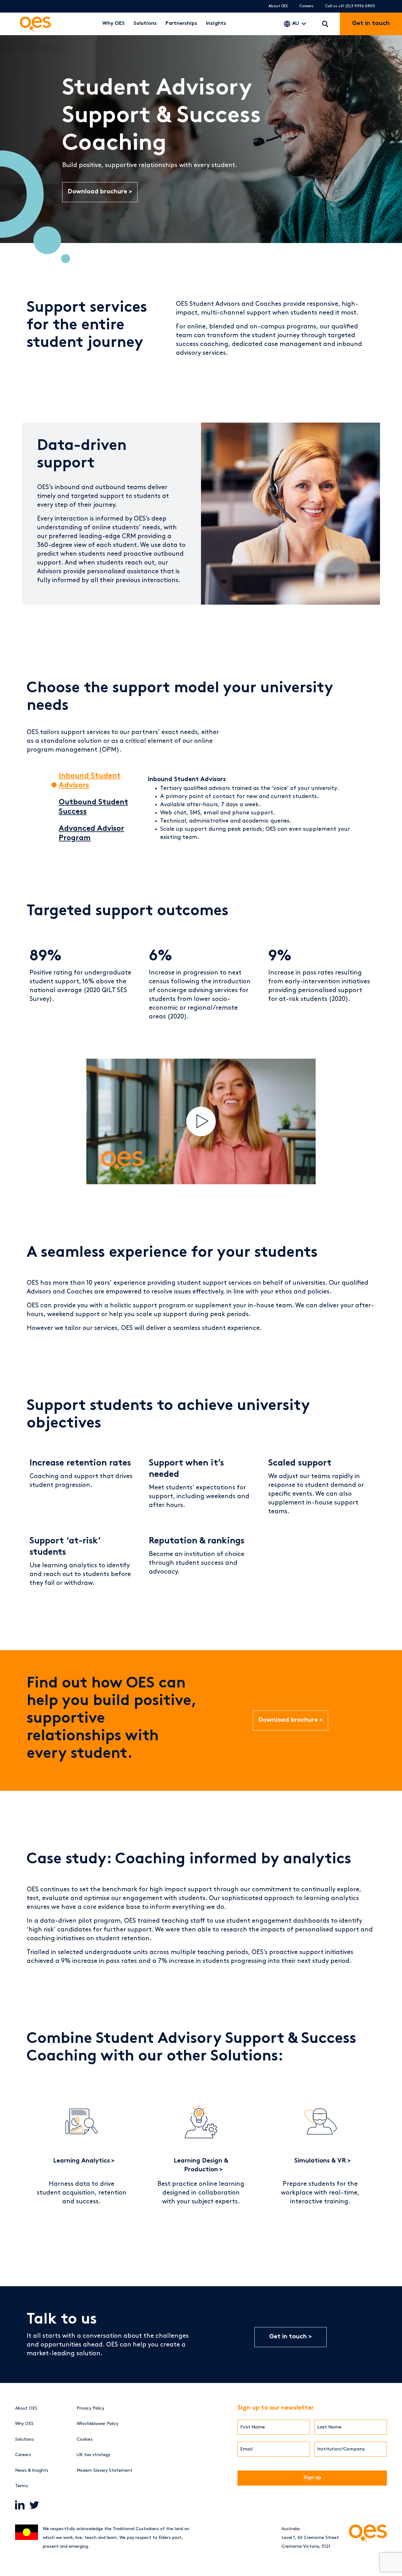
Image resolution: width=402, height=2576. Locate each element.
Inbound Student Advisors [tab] (90, 781)
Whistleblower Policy (98, 2424)
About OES (278, 6)
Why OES (114, 24)
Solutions (145, 24)
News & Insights (32, 2470)
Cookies (85, 2439)
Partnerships (181, 24)
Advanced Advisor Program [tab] (91, 834)
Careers (306, 6)
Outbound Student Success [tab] (93, 807)
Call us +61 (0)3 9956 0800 (350, 6)
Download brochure (98, 192)
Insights (216, 24)
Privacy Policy (90, 2408)
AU (296, 24)
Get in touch (288, 2337)
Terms (22, 2486)
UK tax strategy (93, 2455)
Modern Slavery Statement (104, 2470)
